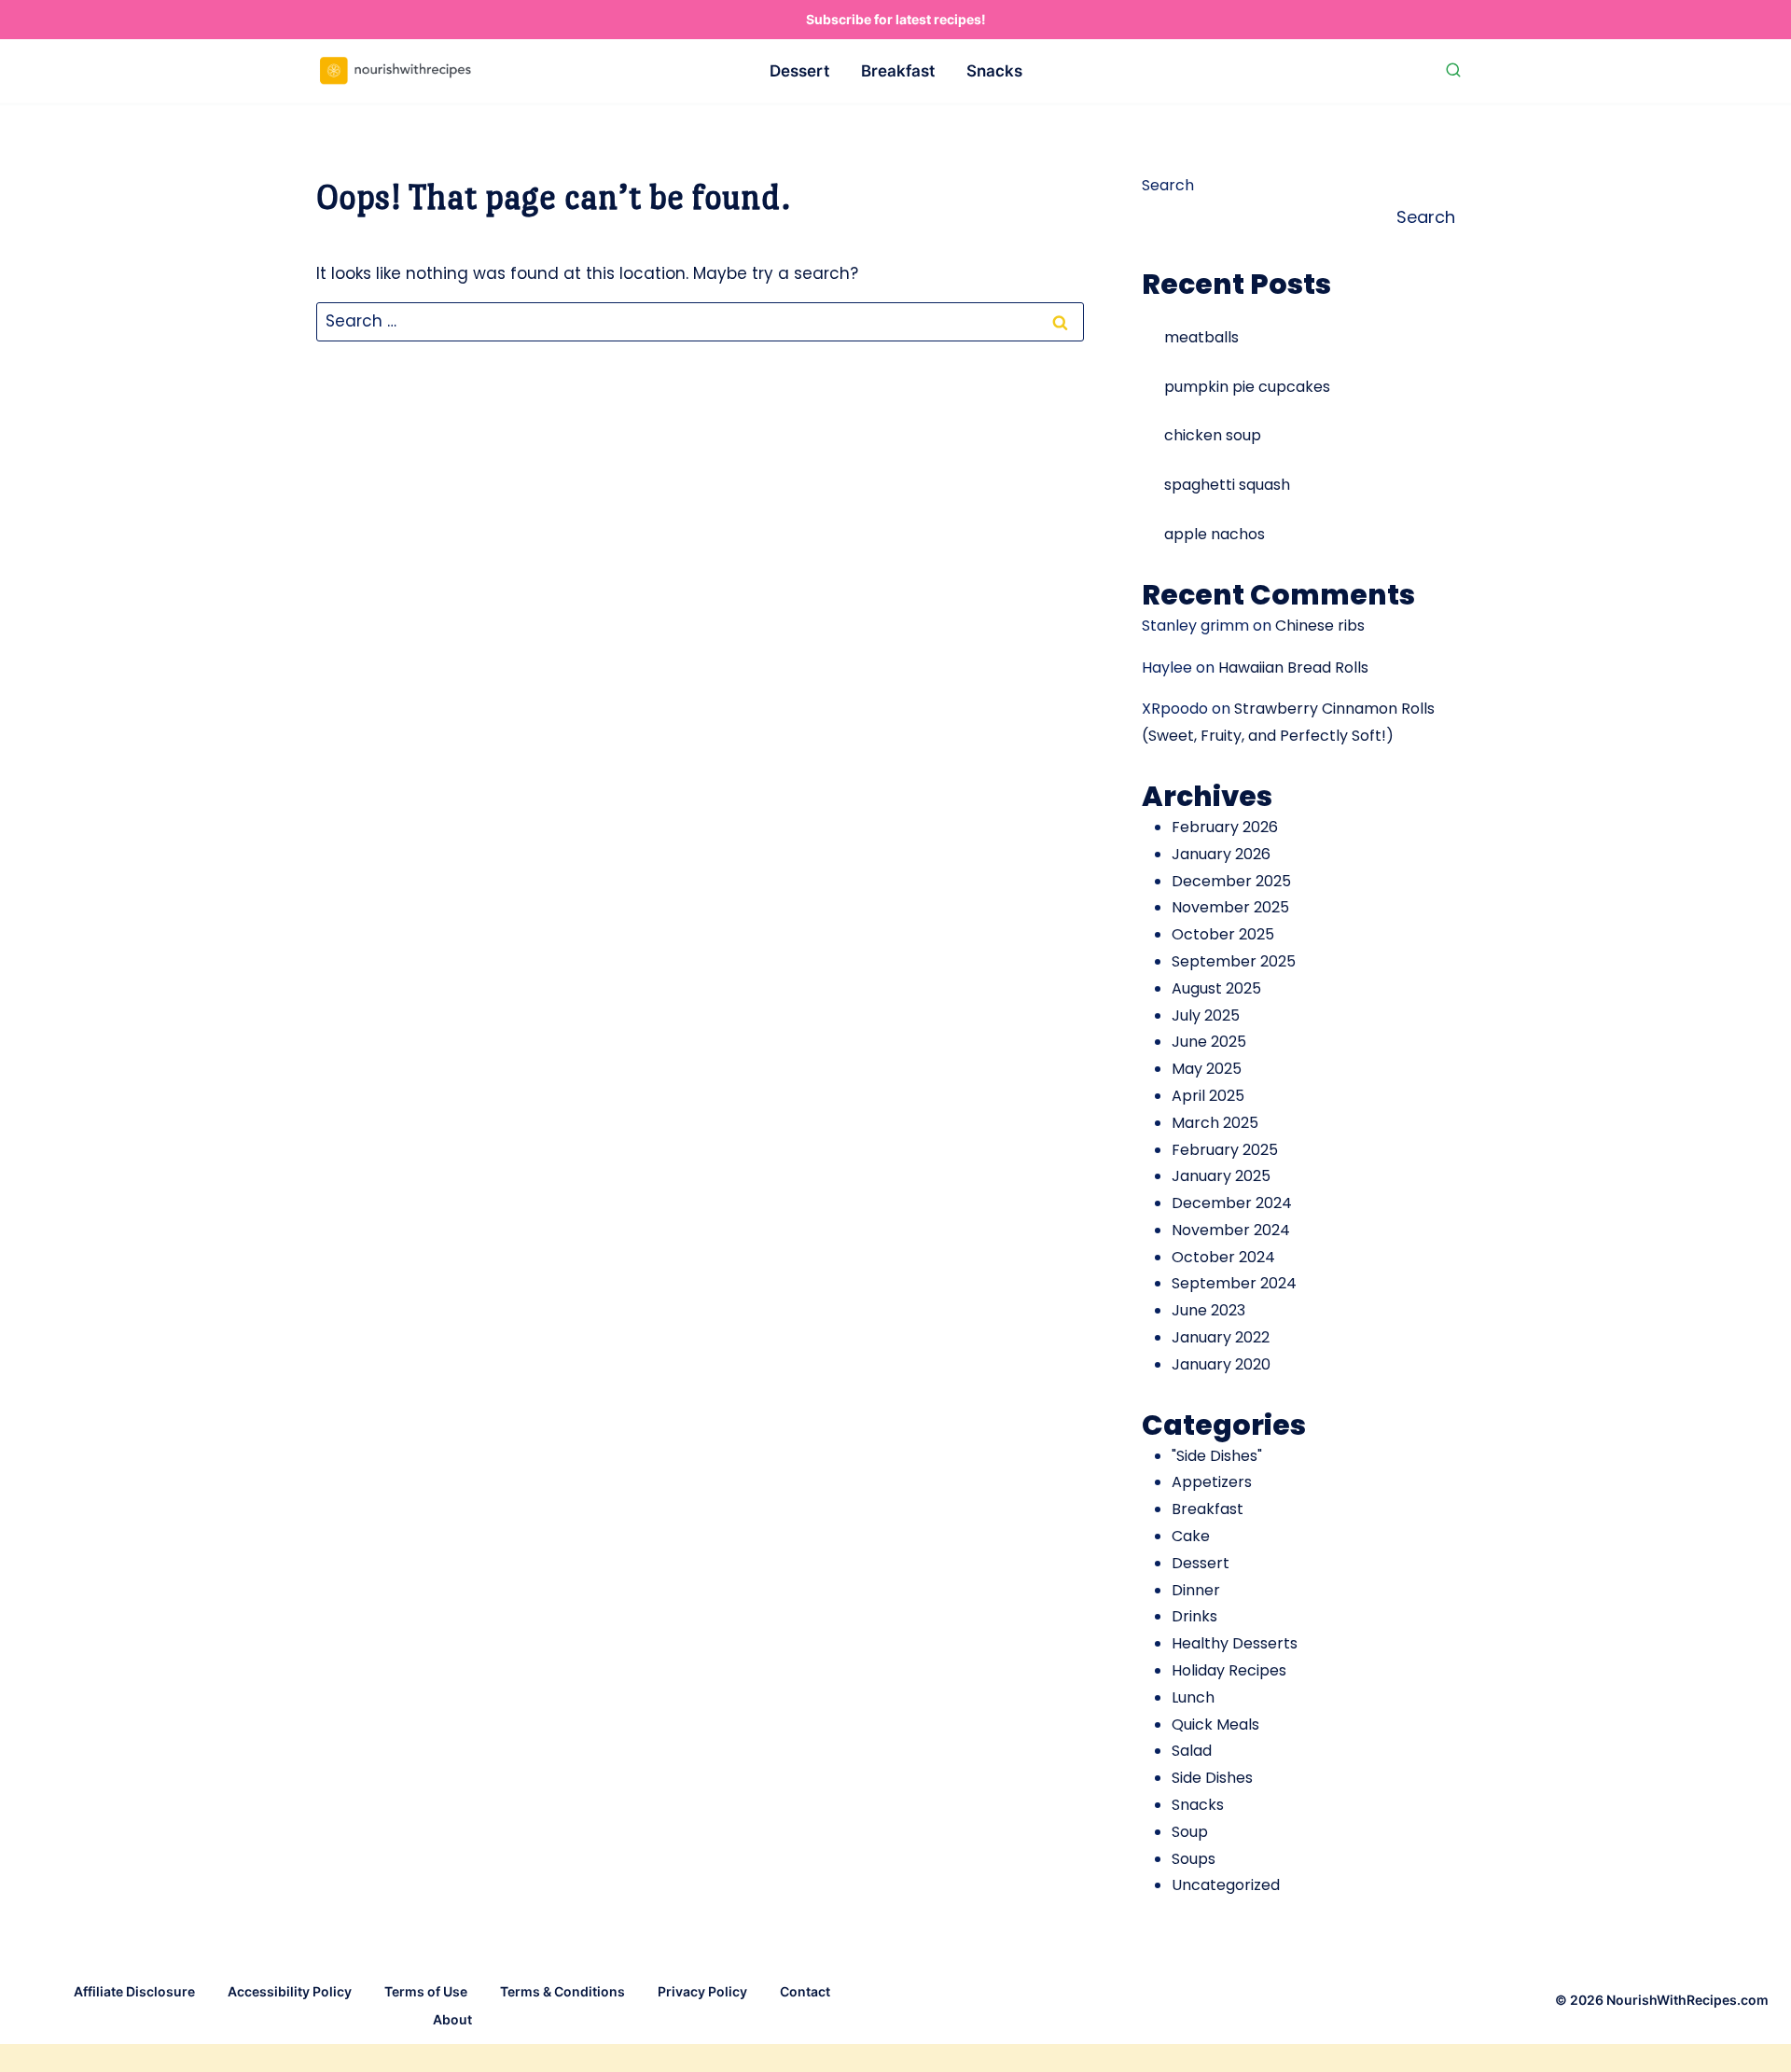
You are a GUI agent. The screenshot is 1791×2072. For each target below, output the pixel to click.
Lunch (1193, 1697)
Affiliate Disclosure (134, 1991)
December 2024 (1232, 1203)
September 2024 (1234, 1283)
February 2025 (1225, 1150)
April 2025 (1208, 1096)
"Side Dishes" (1217, 1456)
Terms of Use (426, 1991)
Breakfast (898, 71)
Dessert (799, 71)
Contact (805, 1991)
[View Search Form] (1453, 71)
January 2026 (1221, 854)
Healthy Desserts (1235, 1643)
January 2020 (1221, 1364)
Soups (1194, 1859)
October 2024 (1223, 1257)
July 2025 (1206, 1015)
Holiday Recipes (1229, 1670)
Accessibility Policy (290, 1991)
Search (1168, 185)
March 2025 (1215, 1123)
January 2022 (1221, 1337)
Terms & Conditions (562, 1991)
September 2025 (1234, 961)
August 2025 (1216, 988)
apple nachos (1215, 534)
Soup (1190, 1832)
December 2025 (1231, 881)
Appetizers (1212, 1482)
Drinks (1194, 1616)
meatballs (1201, 337)
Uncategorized (1226, 1885)
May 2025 (1207, 1069)
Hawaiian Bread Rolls (1293, 667)
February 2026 (1225, 827)
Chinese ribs (1320, 626)
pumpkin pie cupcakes (1247, 387)
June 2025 (1209, 1042)
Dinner (1196, 1590)
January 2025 (1221, 1176)
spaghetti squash (1227, 485)
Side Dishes (1212, 1778)
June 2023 (1208, 1310)
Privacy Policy (702, 1991)
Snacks (994, 71)
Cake (1191, 1536)
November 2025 (1230, 907)
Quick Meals (1215, 1724)
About (452, 2019)
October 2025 (1223, 934)
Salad (1192, 1751)
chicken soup (1213, 435)
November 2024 (1231, 1230)
